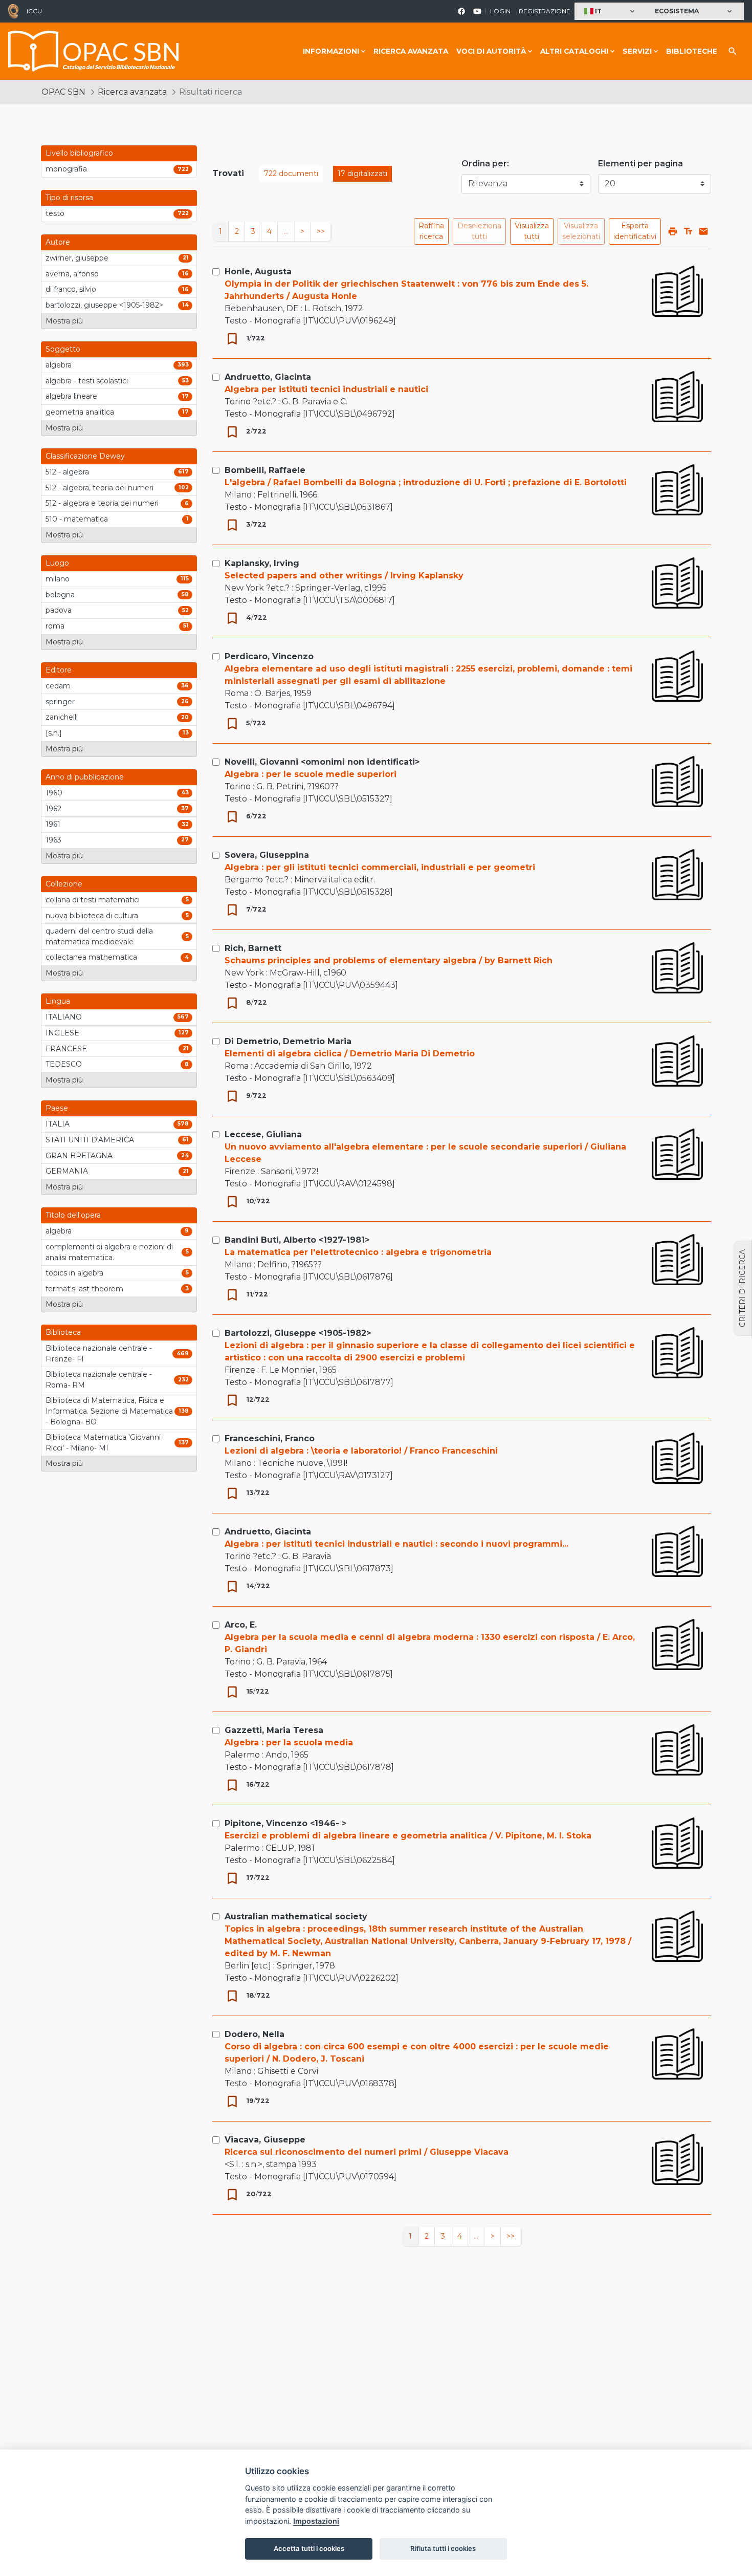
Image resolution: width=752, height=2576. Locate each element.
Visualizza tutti (532, 231)
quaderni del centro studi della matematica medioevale (99, 936)
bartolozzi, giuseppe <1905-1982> (104, 305)
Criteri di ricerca (742, 1288)
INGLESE (62, 1033)
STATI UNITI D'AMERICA (90, 1140)
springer (60, 702)
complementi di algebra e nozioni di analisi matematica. (109, 1252)
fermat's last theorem (84, 1289)
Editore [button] (59, 670)
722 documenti (291, 174)
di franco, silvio (71, 289)
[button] (611, 12)
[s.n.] (54, 733)
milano (58, 579)
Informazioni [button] (331, 51)
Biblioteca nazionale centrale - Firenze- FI (99, 1354)
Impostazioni (316, 2521)
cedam (58, 686)
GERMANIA (67, 1171)
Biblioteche (692, 51)
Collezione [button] (64, 884)
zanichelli (62, 717)
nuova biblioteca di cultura (92, 916)
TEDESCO (64, 1064)
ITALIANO (64, 1017)
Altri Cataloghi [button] (574, 51)
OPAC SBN (63, 92)
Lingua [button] (58, 1001)
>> (321, 231)
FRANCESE (66, 1049)
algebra (59, 365)
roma (55, 626)
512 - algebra (67, 472)
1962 (53, 809)
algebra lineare (71, 396)
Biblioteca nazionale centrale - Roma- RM (99, 1380)
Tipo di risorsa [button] (69, 198)
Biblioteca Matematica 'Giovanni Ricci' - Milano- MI (103, 1443)
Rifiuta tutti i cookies (443, 2548)
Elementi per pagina (640, 164)
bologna (60, 595)
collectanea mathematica (91, 957)
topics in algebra (74, 1273)
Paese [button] (57, 1108)
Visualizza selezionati (581, 231)
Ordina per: (485, 164)
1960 (54, 793)
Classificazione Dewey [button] (85, 456)
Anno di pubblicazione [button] (85, 777)
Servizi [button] (637, 51)
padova (59, 610)
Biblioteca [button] (63, 1332)
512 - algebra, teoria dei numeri (99, 488)
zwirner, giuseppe (77, 258)
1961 (53, 824)
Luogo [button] (57, 563)
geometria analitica (80, 412)
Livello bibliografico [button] (79, 153)
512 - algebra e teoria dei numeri (102, 503)
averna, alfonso (72, 274)
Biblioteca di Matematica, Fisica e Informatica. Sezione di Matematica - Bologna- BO (109, 1411)
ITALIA (58, 1124)
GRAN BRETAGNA (79, 1156)
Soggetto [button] (63, 349)
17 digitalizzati (362, 174)
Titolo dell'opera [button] (73, 1215)
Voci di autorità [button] (491, 51)
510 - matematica (77, 519)
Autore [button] (58, 242)
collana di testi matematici (93, 900)
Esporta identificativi (635, 231)
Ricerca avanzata (411, 51)
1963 (53, 840)
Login (500, 11)
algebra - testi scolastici (87, 381)
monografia (66, 169)
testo (55, 213)
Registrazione (545, 11)
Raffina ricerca (431, 231)
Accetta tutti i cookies (309, 2548)
